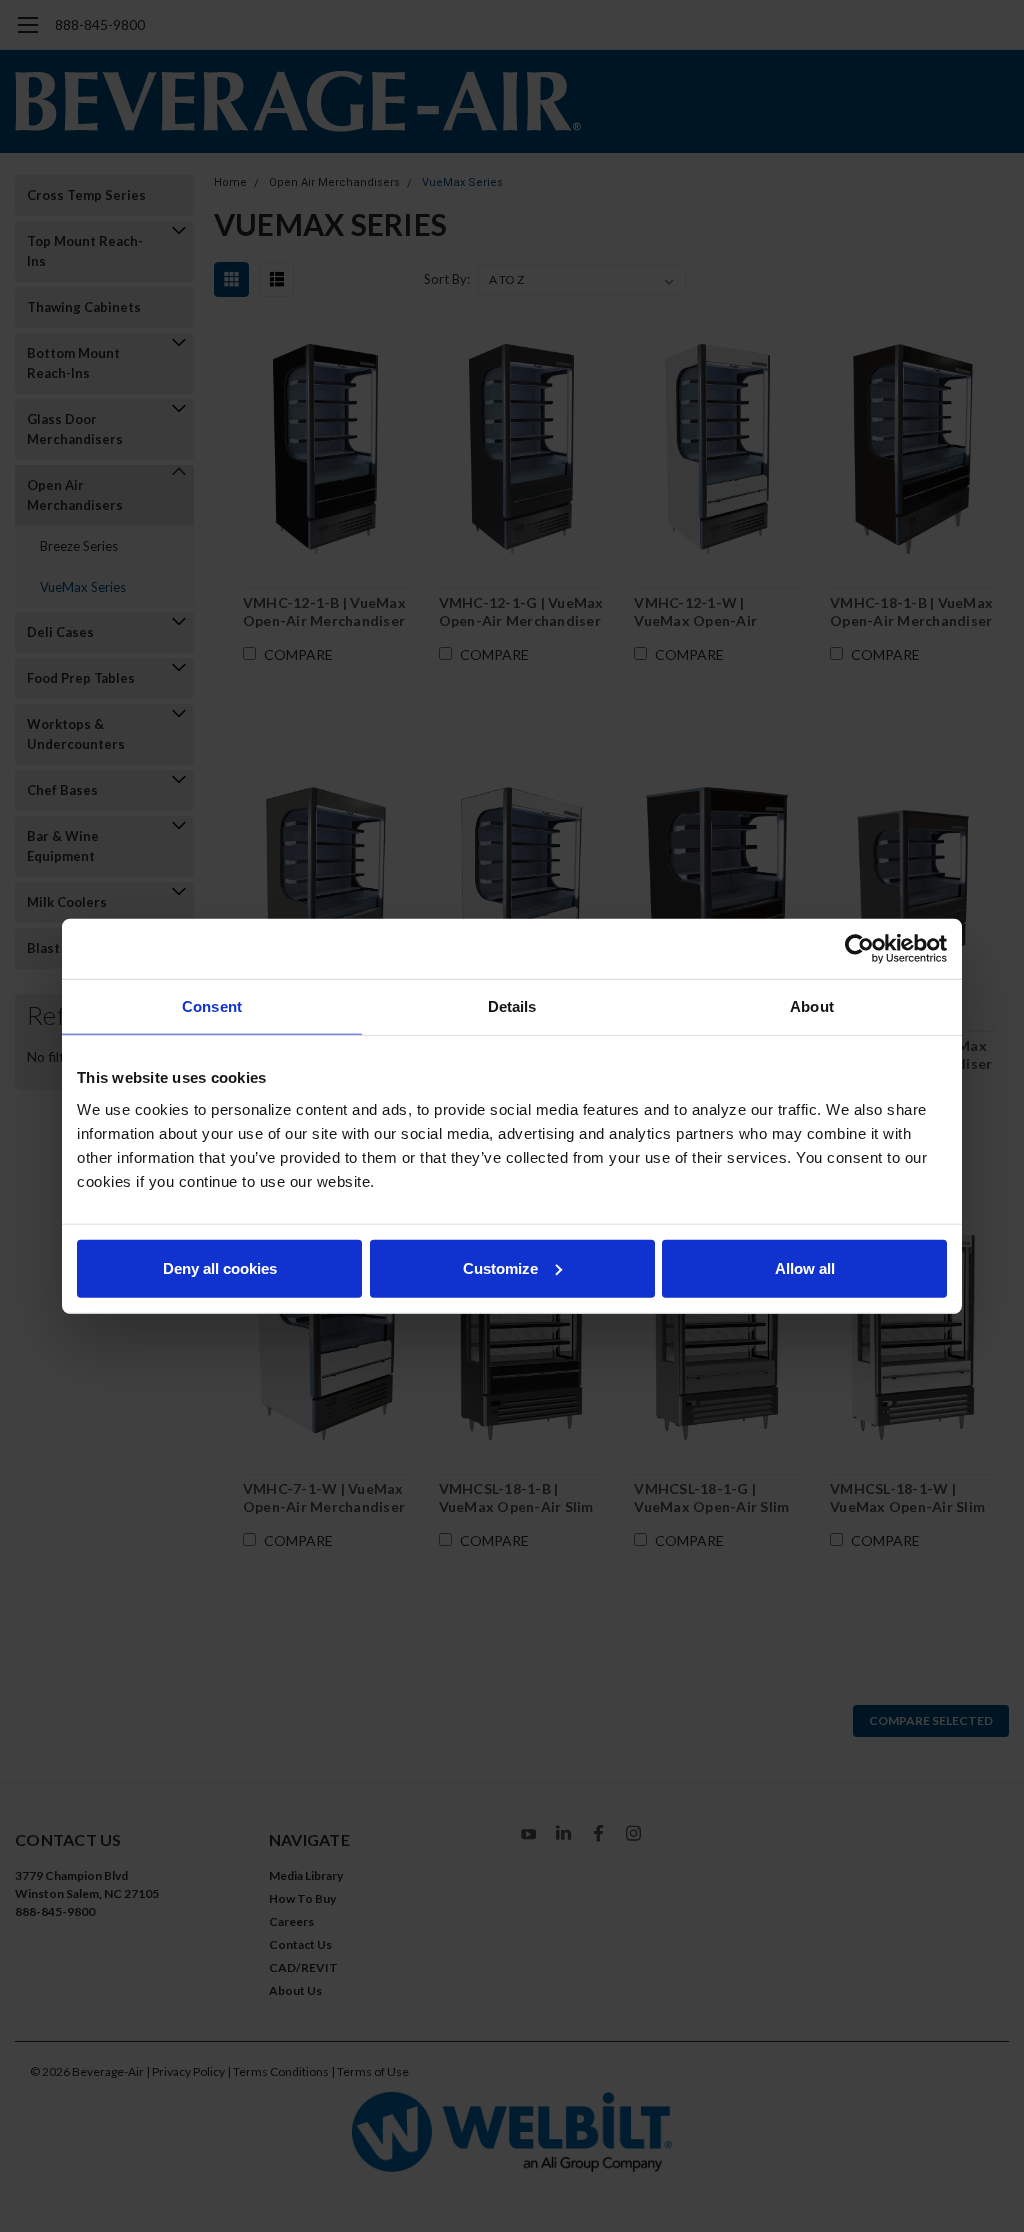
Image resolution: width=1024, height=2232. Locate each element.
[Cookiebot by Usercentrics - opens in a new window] (859, 949)
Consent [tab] (212, 1006)
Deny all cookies (220, 1267)
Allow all (805, 1267)
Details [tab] (512, 1006)
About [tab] (812, 1006)
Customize (500, 1267)
